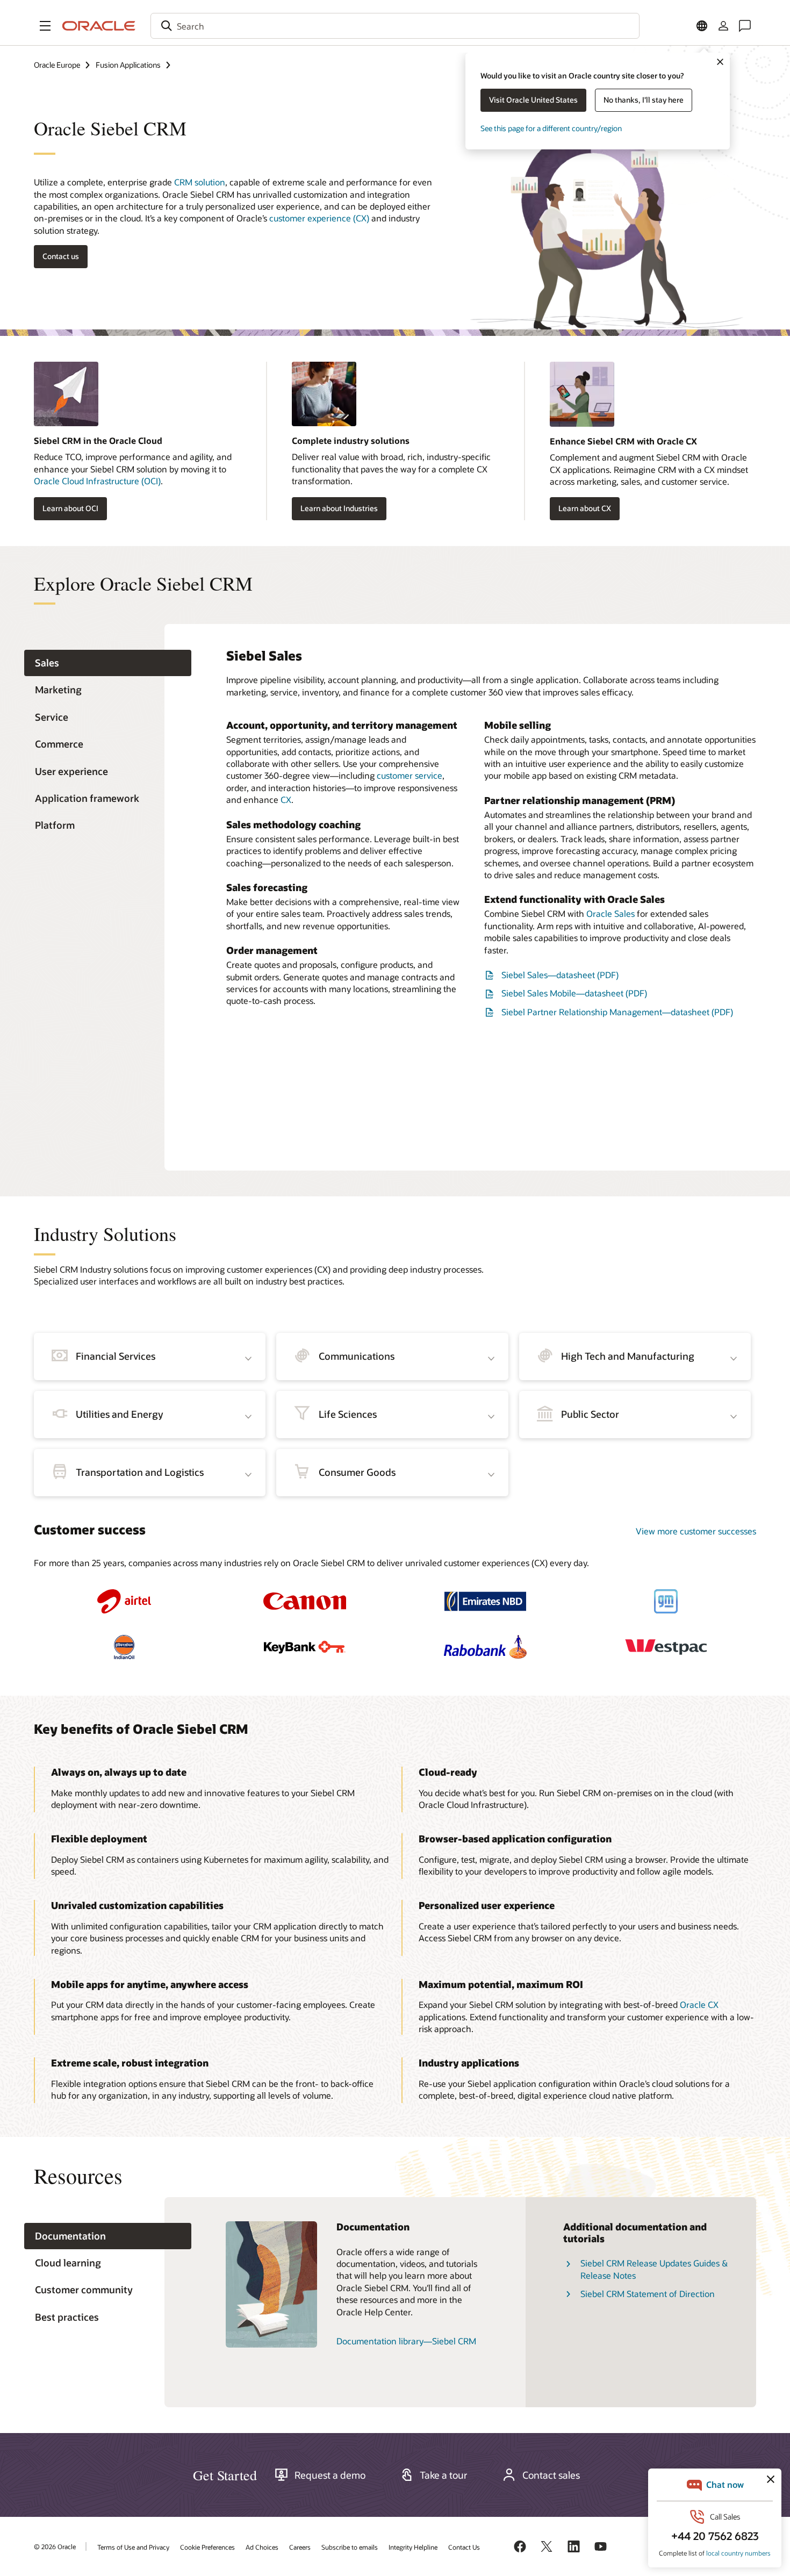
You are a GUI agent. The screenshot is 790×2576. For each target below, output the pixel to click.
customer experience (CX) (319, 218)
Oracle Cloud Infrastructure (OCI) (97, 481)
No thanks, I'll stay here (644, 100)
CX (286, 799)
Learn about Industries (339, 508)
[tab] (108, 663)
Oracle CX (699, 2004)
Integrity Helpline (413, 2547)
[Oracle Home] (99, 26)
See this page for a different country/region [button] (551, 128)
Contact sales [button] (551, 2475)
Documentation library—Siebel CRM (406, 2341)
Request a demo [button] (330, 2475)
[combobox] (395, 26)
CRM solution (200, 182)
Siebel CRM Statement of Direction (648, 2294)
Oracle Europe (57, 65)
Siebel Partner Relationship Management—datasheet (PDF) (617, 1012)
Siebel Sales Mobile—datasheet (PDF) (574, 993)
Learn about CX (585, 508)
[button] (45, 26)
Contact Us (464, 2547)
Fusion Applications (128, 65)
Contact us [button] (61, 256)
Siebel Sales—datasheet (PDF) (560, 975)
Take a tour (444, 2475)
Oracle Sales (611, 913)
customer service (410, 775)
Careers (300, 2547)
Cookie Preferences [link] (207, 2547)
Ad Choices (262, 2547)
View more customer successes (696, 1531)
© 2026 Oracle (55, 2546)
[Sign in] (723, 26)
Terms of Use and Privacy (133, 2547)
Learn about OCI (70, 508)
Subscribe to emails (350, 2547)
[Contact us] (745, 26)
